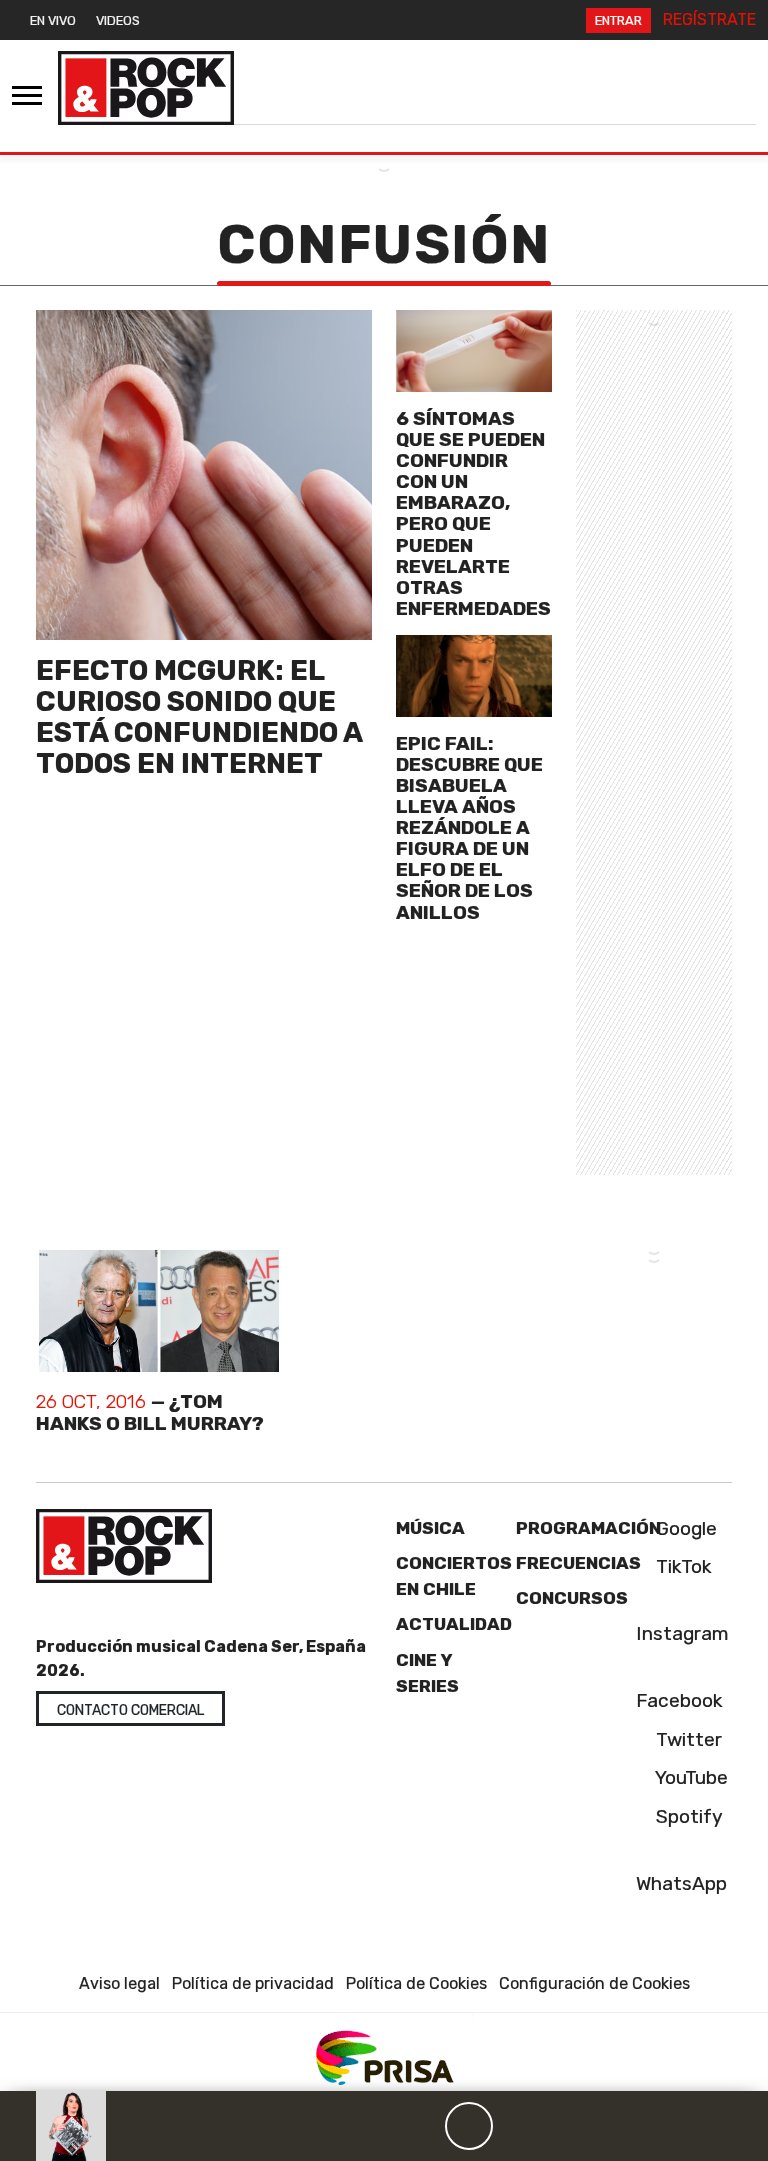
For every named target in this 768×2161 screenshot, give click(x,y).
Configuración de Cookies (594, 1983)
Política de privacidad (253, 1983)
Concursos (572, 1598)
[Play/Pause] (469, 2126)
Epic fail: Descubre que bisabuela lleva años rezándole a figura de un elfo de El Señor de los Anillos (469, 828)
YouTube (689, 1777)
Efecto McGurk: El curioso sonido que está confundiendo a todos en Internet (199, 717)
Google (684, 1528)
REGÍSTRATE (709, 19)
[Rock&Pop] (146, 88)
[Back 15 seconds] (421, 2126)
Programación (588, 1528)
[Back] (373, 2126)
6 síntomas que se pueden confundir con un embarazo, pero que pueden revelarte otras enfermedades (473, 513)
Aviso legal (119, 1983)
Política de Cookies (416, 1983)
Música (430, 1528)
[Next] (565, 2126)
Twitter (686, 1739)
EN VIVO (53, 20)
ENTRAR (618, 20)
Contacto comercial (130, 1710)
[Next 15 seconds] (517, 2126)
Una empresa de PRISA (384, 2056)
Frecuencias (578, 1563)
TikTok (681, 1566)
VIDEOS (118, 20)
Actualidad (454, 1624)
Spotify (687, 1816)
